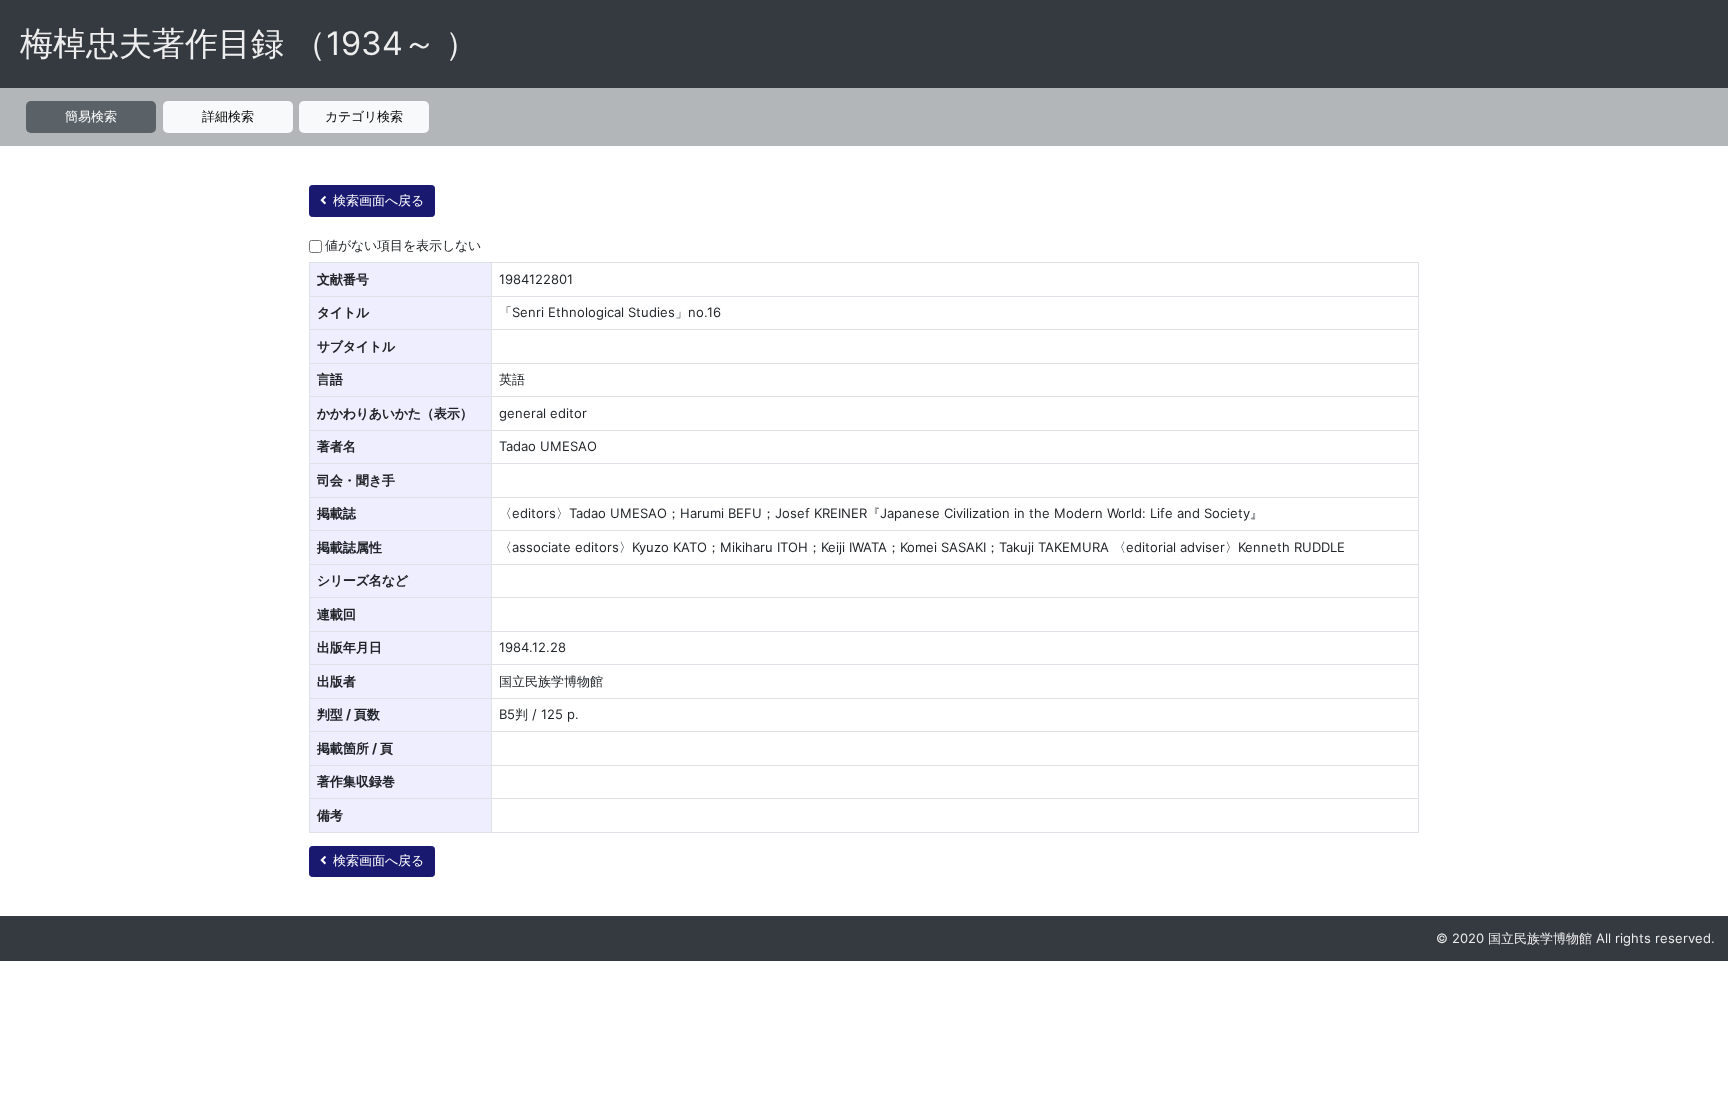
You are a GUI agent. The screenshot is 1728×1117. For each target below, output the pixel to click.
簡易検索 (91, 116)
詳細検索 (228, 116)
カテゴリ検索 (364, 116)
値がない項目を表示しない (403, 245)
